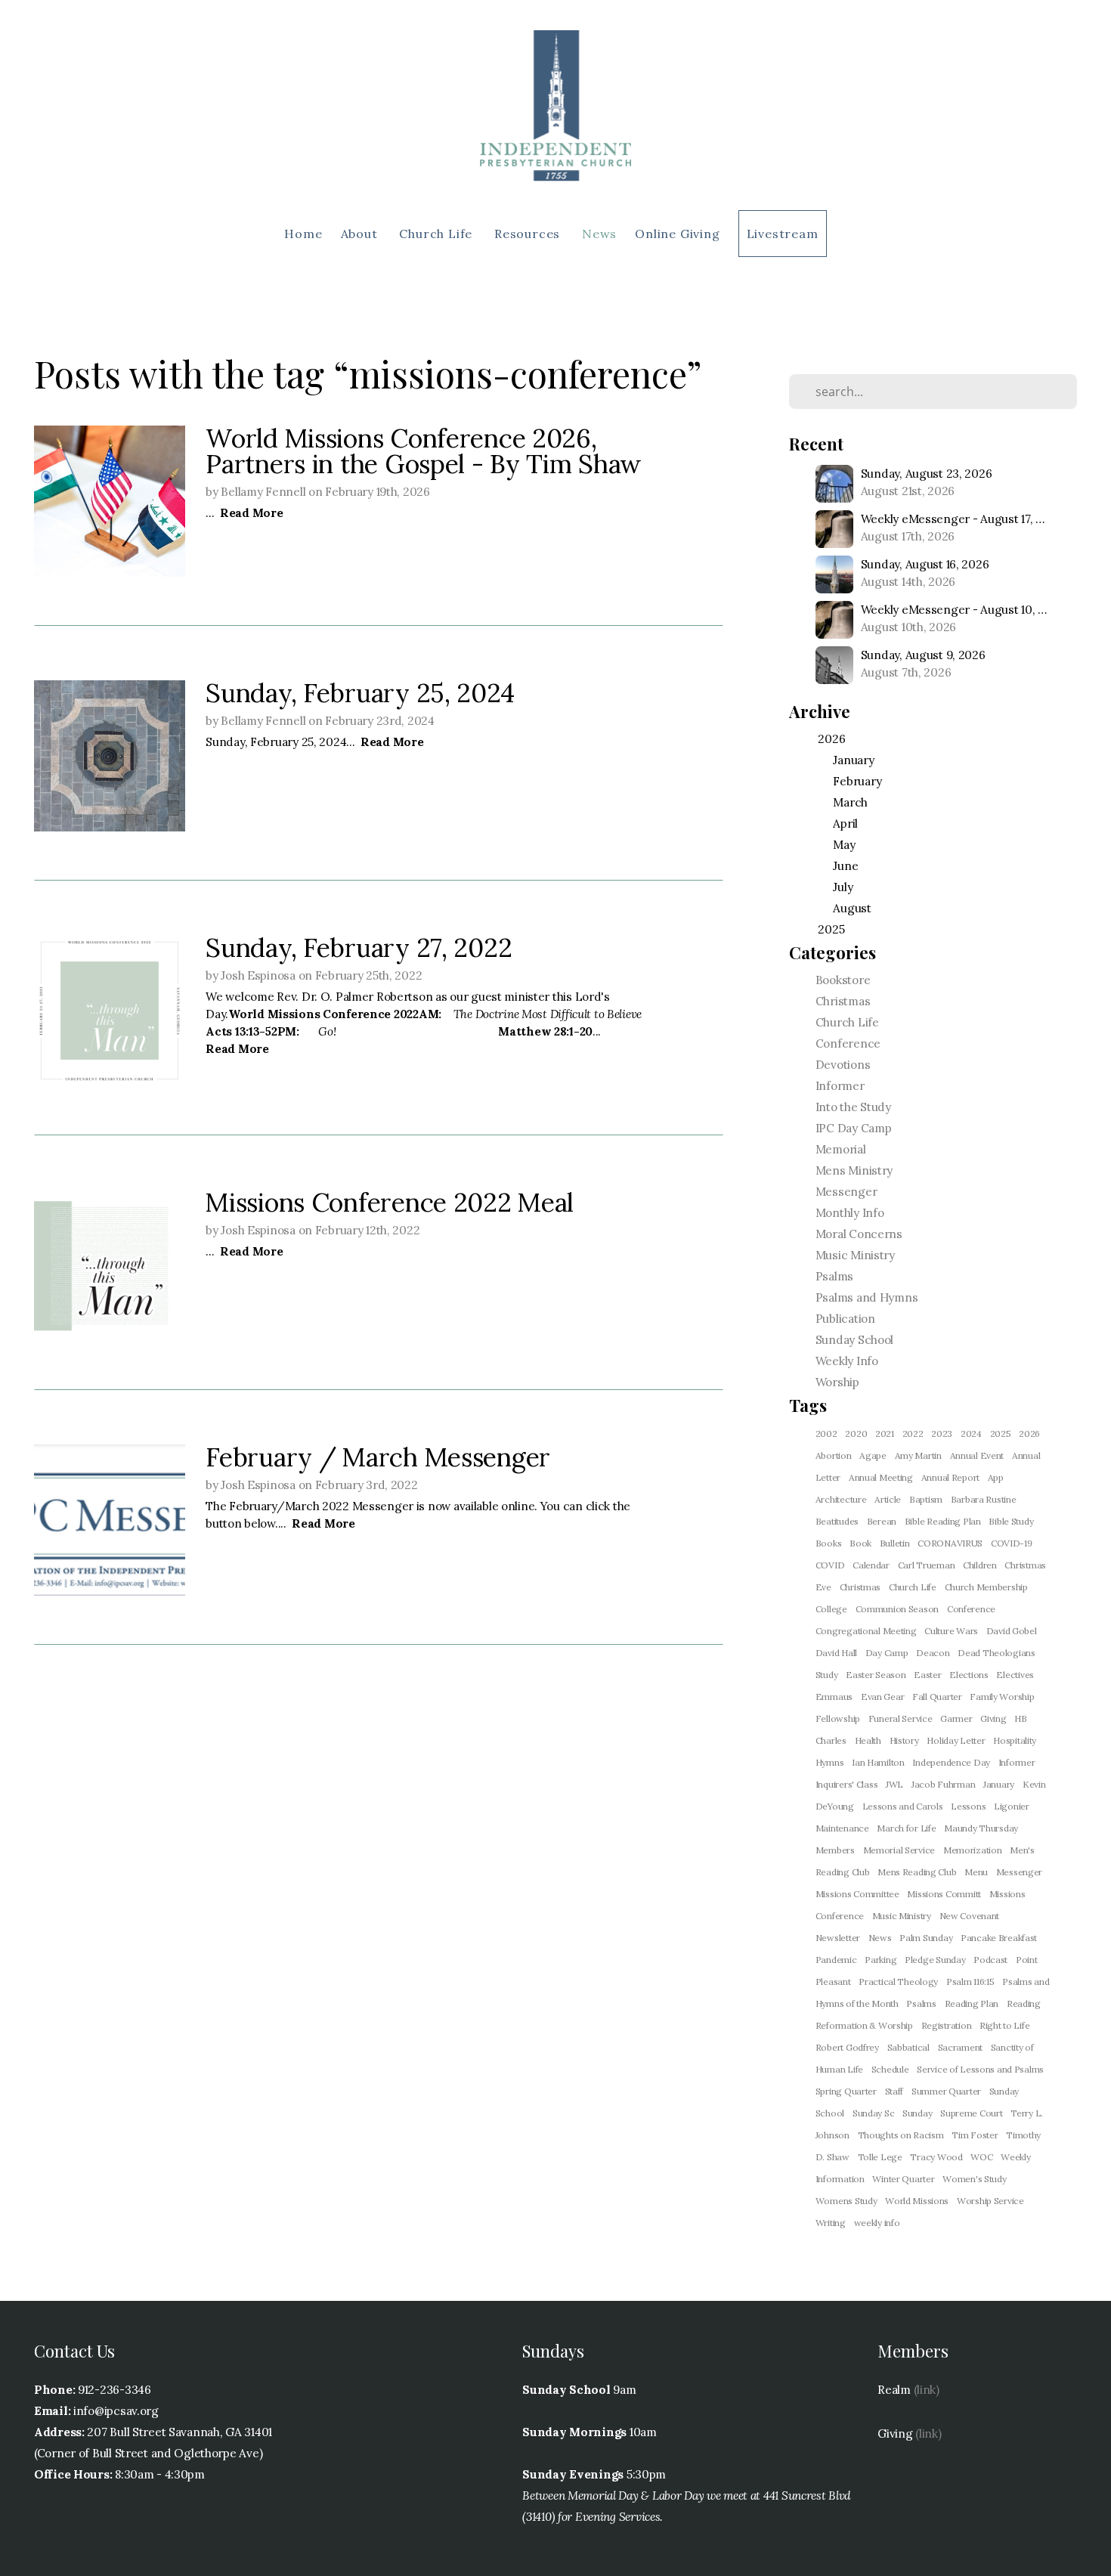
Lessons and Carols (903, 1806)
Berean (882, 1521)
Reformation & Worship (864, 2025)
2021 (885, 1434)
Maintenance (842, 1828)
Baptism (926, 1499)
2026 (1029, 1434)
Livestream (783, 234)
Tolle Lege (880, 2157)
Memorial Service (899, 1850)
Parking (880, 1960)
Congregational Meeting (866, 1631)
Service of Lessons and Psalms (980, 2069)
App (996, 1477)
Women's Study (974, 2179)
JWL (894, 1784)
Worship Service (990, 2201)
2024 (971, 1434)
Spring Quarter (846, 2091)
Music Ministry (855, 1255)
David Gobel (1012, 1631)
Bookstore (843, 980)
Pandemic (836, 1960)
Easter (927, 1675)
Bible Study (1011, 1521)
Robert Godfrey (847, 2047)
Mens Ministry (854, 1170)
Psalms (834, 1276)
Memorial (841, 1149)
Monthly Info (850, 1213)
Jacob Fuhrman (943, 1784)
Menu (976, 1872)
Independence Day (951, 1762)
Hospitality (1015, 1740)
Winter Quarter (903, 2179)
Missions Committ (944, 1894)
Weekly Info (847, 1361)
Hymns (830, 1762)
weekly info (877, 2223)
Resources (529, 234)
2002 (826, 1434)
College (831, 1609)
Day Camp (887, 1653)
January (999, 1784)
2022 (913, 1434)
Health (868, 1740)
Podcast (990, 1960)
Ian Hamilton (878, 1762)
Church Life (438, 234)
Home (303, 234)
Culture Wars (951, 1631)
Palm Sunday (926, 1938)
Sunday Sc (873, 2113)
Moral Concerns (859, 1234)
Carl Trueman (927, 1565)
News (599, 234)
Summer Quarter (946, 2091)
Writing (831, 2223)
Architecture (841, 1499)
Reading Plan (972, 2003)
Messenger (846, 1192)
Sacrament (960, 2047)
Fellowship (838, 1718)
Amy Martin (918, 1455)
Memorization (973, 1850)
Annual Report (950, 1477)
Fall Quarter (937, 1697)
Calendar (871, 1565)
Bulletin (895, 1543)
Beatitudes (837, 1521)
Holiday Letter (956, 1740)
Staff (894, 2091)
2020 (856, 1434)
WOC (981, 2157)
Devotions (843, 1065)
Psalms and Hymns (867, 1297)
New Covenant (970, 1916)
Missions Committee (857, 1894)
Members (835, 1850)
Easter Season (876, 1675)
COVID (830, 1565)
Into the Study (853, 1107)
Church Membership (986, 1587)
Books (829, 1543)
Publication (845, 1319)
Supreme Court (971, 2113)
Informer (840, 1086)
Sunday (917, 2113)
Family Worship (1002, 1697)
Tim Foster (975, 2135)
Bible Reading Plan (943, 1521)
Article (888, 1499)
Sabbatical (908, 2047)
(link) (927, 2390)
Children (980, 1565)
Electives (1015, 1675)
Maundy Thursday (981, 1828)
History (904, 1740)
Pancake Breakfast (999, 1938)
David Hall (836, 1653)
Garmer (956, 1718)
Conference (848, 1043)
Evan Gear (882, 1697)
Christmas (843, 1001)
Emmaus (834, 1697)
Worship (837, 1382)
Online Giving (677, 234)
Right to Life (1004, 2025)
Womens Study (846, 2201)
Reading (1024, 2003)
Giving (993, 1718)
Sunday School (854, 1340)
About (361, 234)
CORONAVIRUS (950, 1543)
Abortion (834, 1455)
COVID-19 (1012, 1543)
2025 (1001, 1434)
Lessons (968, 1806)
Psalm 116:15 (970, 1982)
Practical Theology (898, 1982)
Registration (947, 2025)
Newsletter (838, 1938)
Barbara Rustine (984, 1499)
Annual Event (977, 1455)
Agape (873, 1455)
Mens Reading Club (917, 1872)
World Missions (917, 2201)
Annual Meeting (881, 1477)
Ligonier (1012, 1806)
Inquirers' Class (847, 1784)
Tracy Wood (936, 2157)
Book (860, 1543)
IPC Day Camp (854, 1128)
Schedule (890, 2069)
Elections (969, 1675)
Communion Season (897, 1609)
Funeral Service (901, 1718)
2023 (942, 1434)
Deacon (933, 1653)
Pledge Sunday (935, 1960)
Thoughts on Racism (901, 2135)
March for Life (906, 1828)
